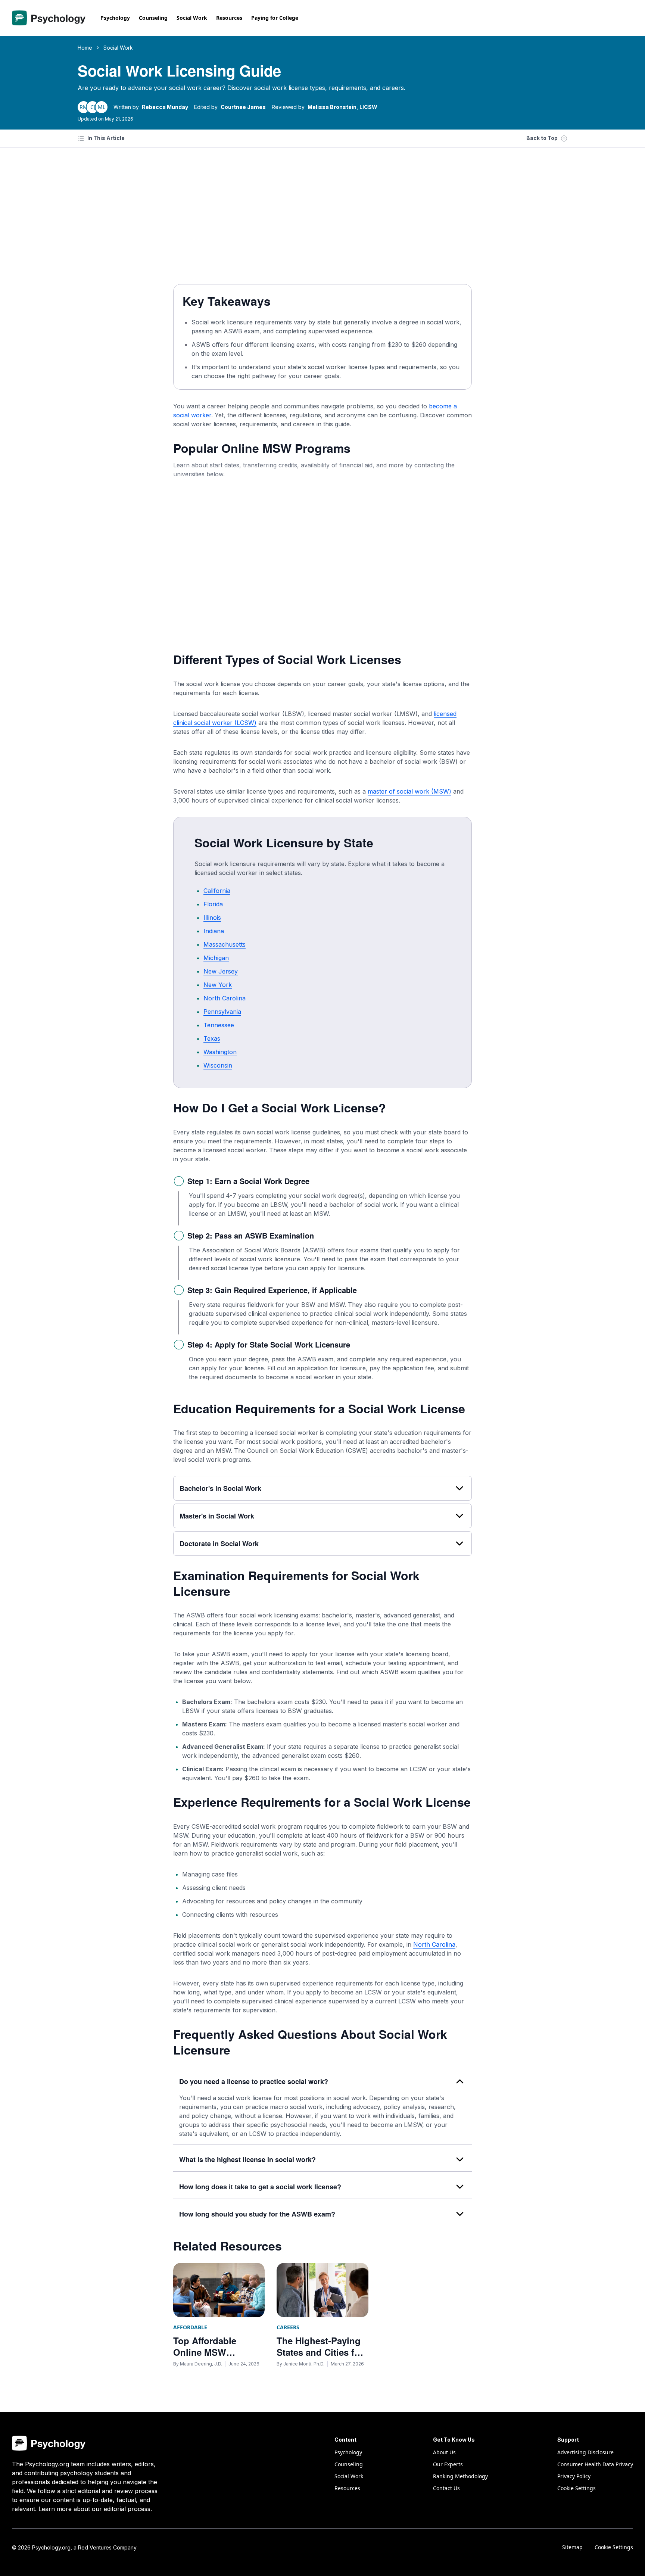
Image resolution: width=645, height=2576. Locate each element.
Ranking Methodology (460, 2476)
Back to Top (542, 138)
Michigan (216, 958)
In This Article (106, 138)
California (217, 891)
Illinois (212, 918)
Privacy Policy (574, 2476)
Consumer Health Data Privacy (595, 2464)
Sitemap (572, 2547)
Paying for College (275, 18)
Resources (229, 18)
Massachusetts (225, 944)
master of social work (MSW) (409, 791)
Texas (212, 1038)
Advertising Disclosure (585, 2452)
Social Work (192, 18)
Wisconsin (218, 1065)
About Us (444, 2452)
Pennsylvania (222, 1012)
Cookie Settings (614, 2547)
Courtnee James (243, 107)
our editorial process (121, 2509)
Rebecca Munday (165, 107)
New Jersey (221, 971)
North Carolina (225, 998)
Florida (213, 904)
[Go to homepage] (49, 18)
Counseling (153, 18)
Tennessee (219, 1025)
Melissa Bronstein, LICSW (342, 107)
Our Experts (448, 2464)
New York (218, 985)
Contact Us (446, 2488)
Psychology (115, 18)
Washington (220, 1052)
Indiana (214, 931)
